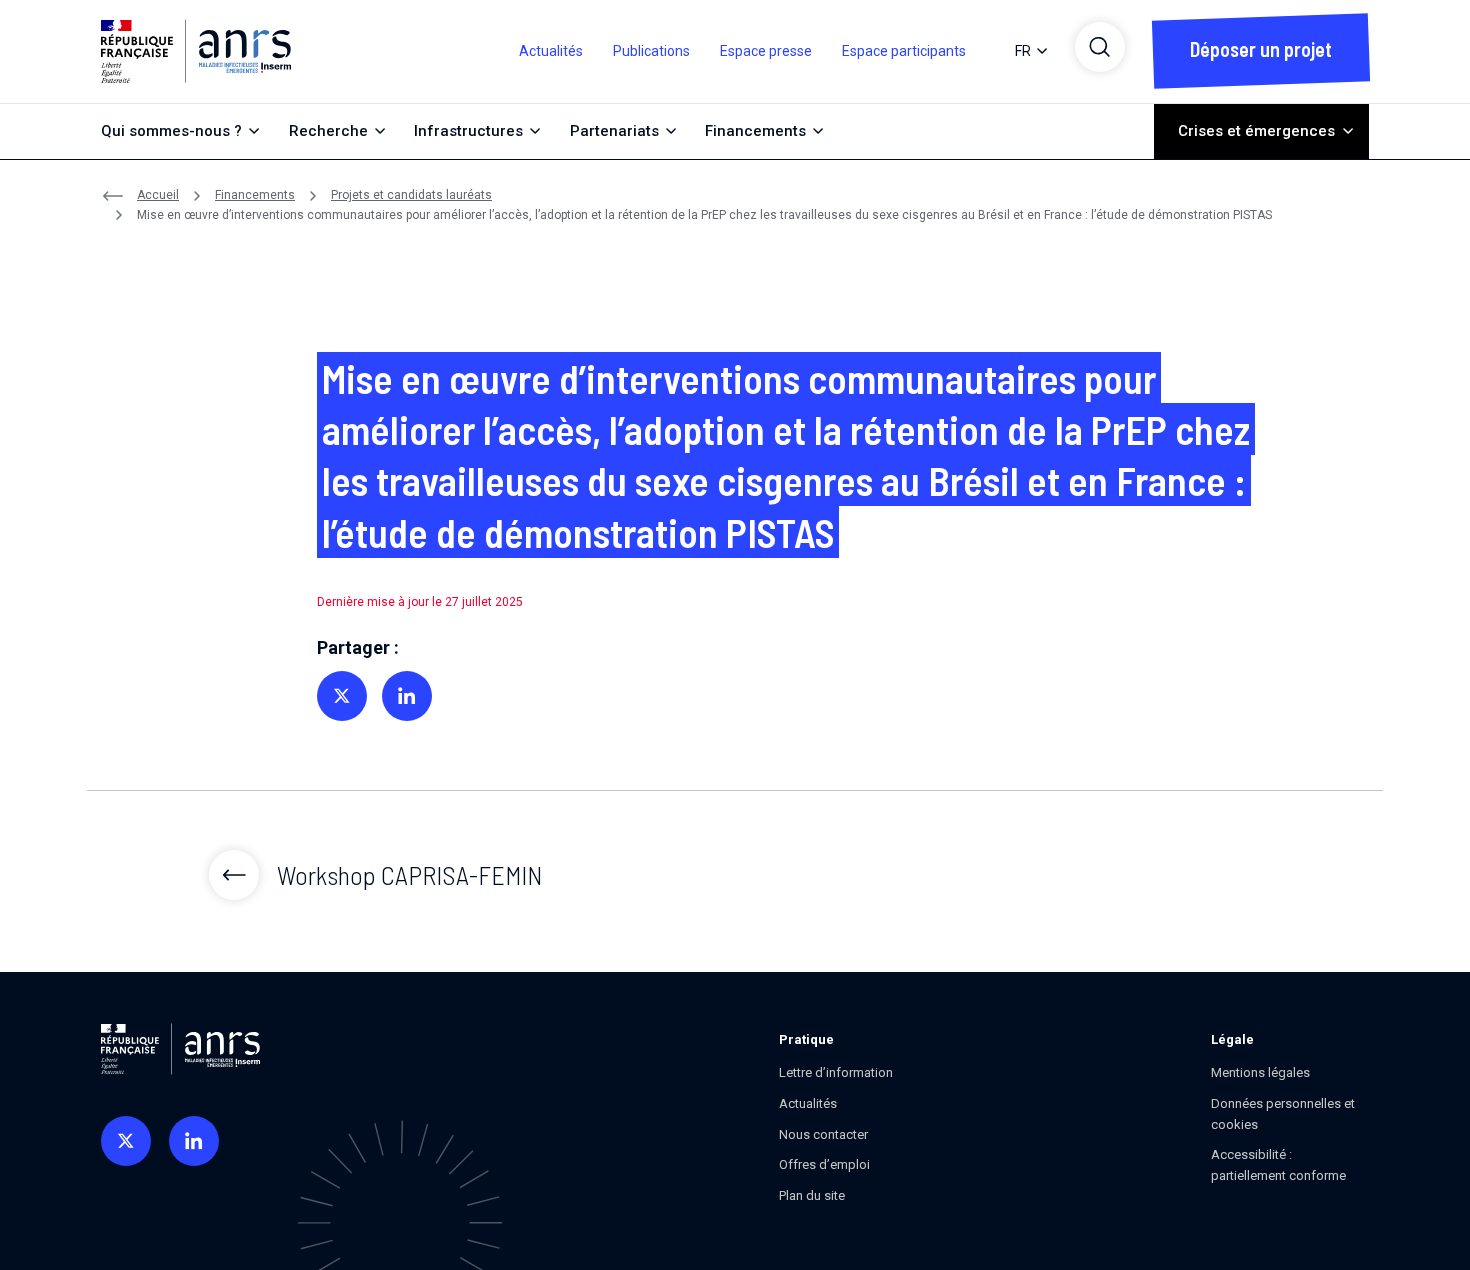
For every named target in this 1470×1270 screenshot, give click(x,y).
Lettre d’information (836, 1072)
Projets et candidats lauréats (411, 195)
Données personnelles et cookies (1283, 1114)
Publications (651, 51)
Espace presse (766, 51)
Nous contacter (823, 1134)
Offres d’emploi (824, 1164)
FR (1023, 51)
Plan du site (812, 1195)
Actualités (551, 51)
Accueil (158, 195)
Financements (255, 195)
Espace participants (904, 51)
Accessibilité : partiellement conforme (1278, 1165)
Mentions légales (1260, 1072)
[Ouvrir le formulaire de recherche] (1100, 47)
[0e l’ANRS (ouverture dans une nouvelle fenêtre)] (126, 1141)
